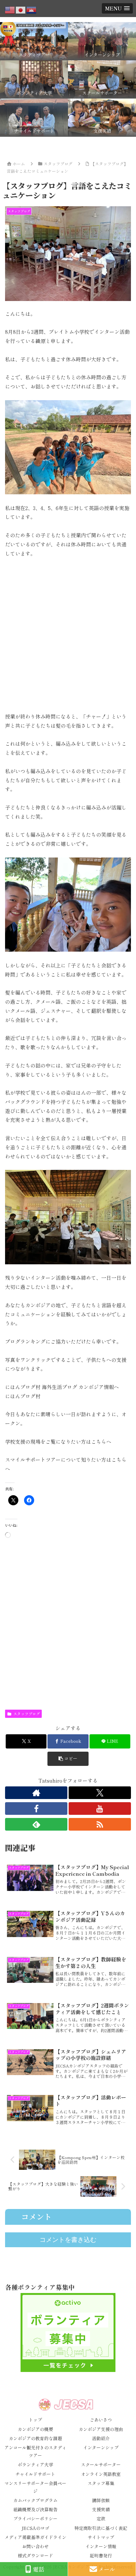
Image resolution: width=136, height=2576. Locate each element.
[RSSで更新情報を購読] (100, 1824)
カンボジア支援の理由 (101, 2429)
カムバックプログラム (35, 2500)
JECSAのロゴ (35, 2528)
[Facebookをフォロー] (36, 1809)
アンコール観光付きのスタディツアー (35, 2451)
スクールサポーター (101, 2465)
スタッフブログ (27, 1714)
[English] (10, 9)
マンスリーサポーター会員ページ (35, 2487)
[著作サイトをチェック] (36, 1793)
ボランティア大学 (35, 2465)
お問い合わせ (35, 2546)
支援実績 (101, 2509)
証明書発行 (101, 2555)
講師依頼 (101, 2500)
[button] (68, 1759)
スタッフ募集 (101, 2483)
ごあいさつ (101, 2420)
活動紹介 (101, 2438)
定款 (101, 2519)
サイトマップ (101, 2537)
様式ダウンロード (35, 2555)
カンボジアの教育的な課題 (35, 2438)
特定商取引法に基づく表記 (101, 2528)
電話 (39, 2569)
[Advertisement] (68, 635)
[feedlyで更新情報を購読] (36, 1824)
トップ (35, 2420)
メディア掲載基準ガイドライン (35, 2537)
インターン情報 (101, 2546)
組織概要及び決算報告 (35, 2509)
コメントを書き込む (68, 2240)
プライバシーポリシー (35, 2519)
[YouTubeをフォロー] (100, 1809)
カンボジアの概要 (35, 2429)
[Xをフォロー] (100, 1793)
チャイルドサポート (35, 2474)
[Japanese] (21, 9)
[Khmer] (32, 9)
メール (107, 2569)
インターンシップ (101, 2447)
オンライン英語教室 (101, 2474)
